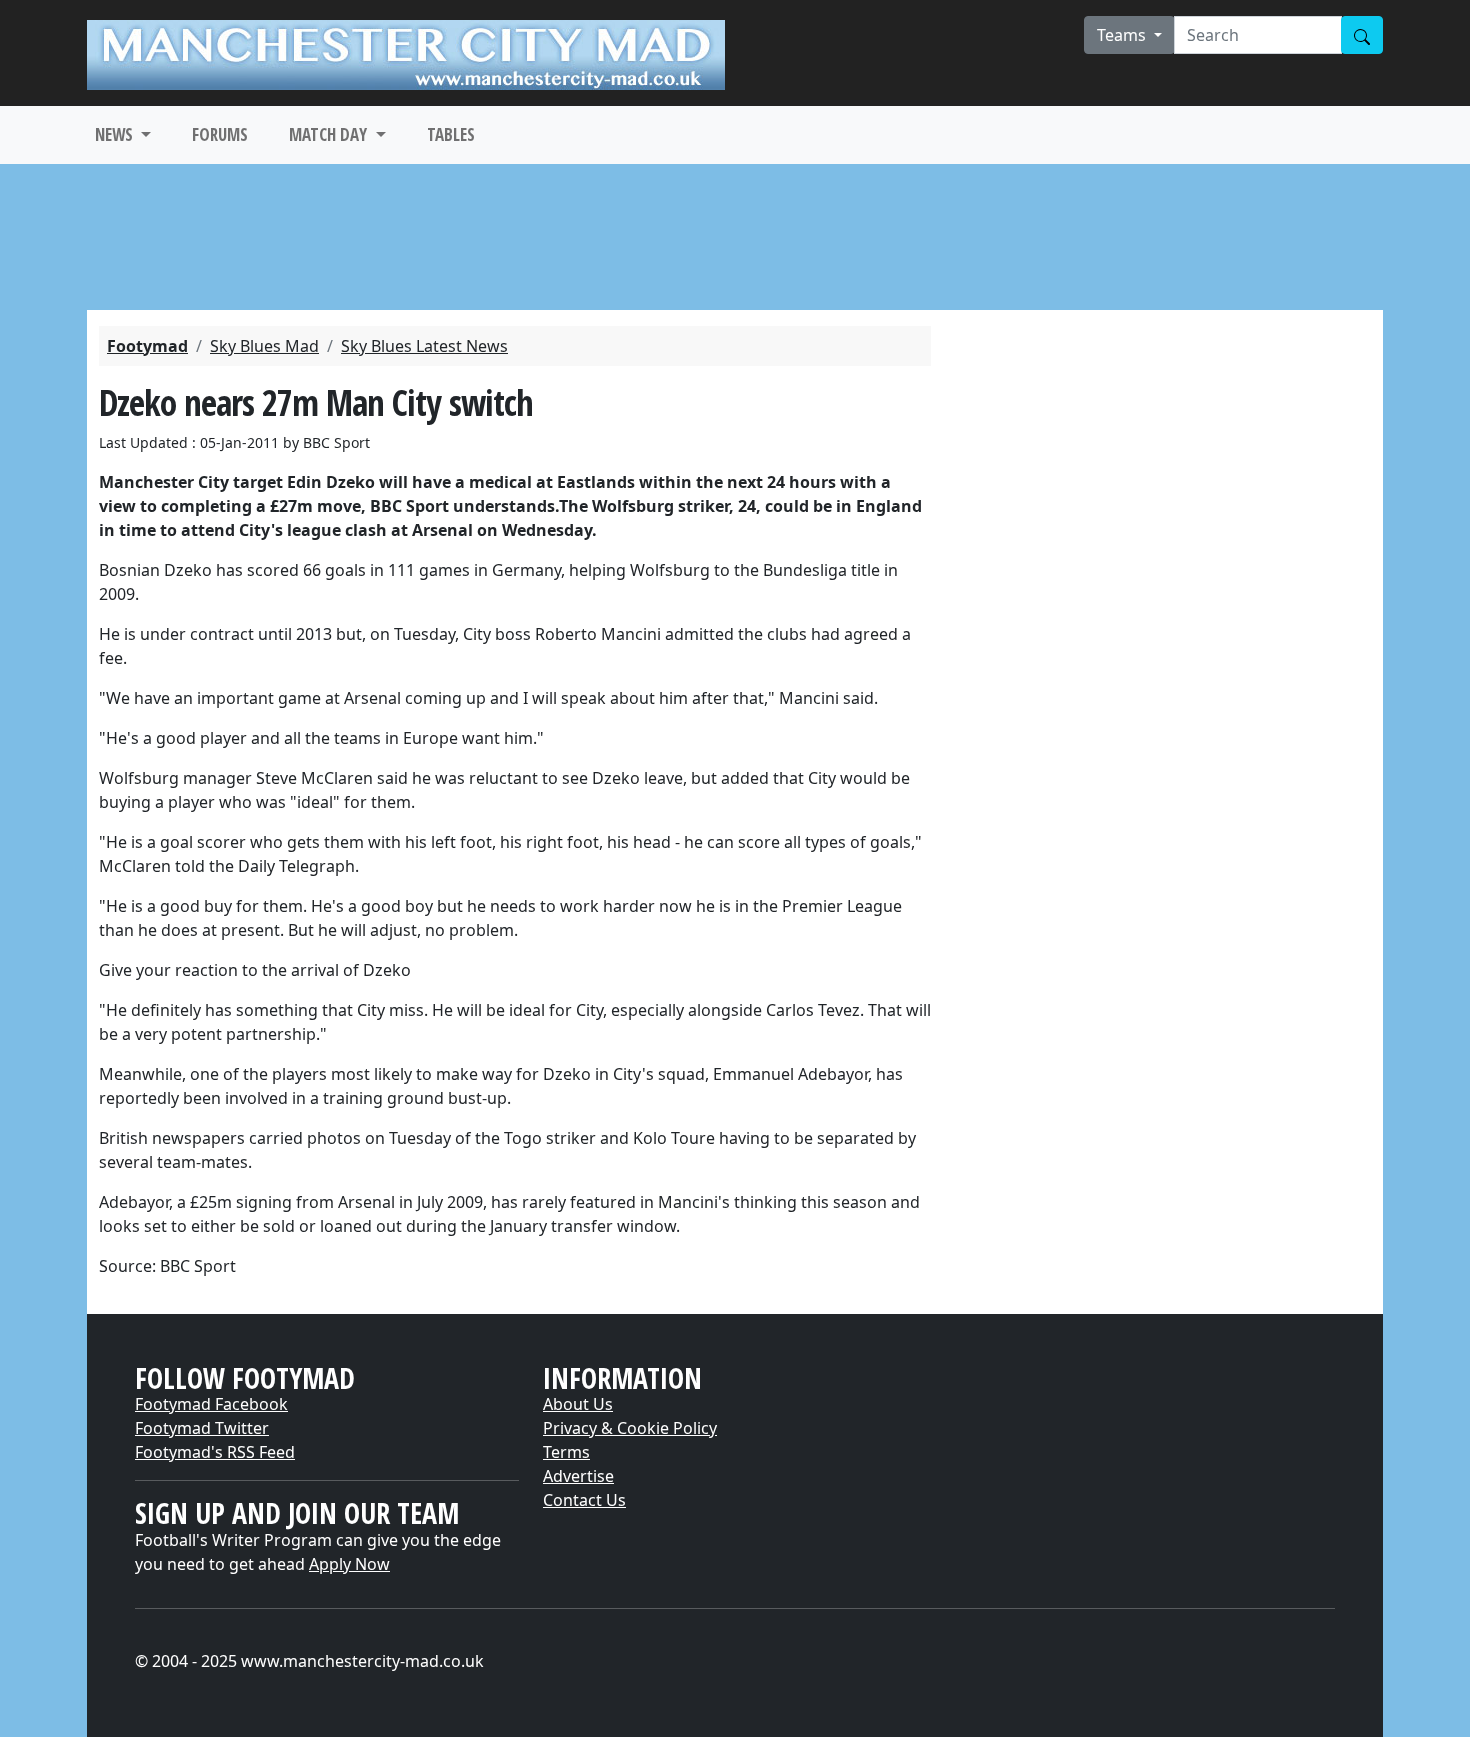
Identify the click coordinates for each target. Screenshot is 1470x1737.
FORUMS (220, 134)
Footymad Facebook (211, 1404)
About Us (578, 1404)
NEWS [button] (116, 134)
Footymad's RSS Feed (215, 1452)
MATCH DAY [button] (330, 134)
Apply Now (349, 1564)
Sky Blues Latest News (424, 346)
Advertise (578, 1476)
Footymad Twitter (202, 1428)
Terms (566, 1452)
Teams (1123, 35)
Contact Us (584, 1500)
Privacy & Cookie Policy (630, 1428)
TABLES (451, 134)
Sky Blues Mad (264, 346)
